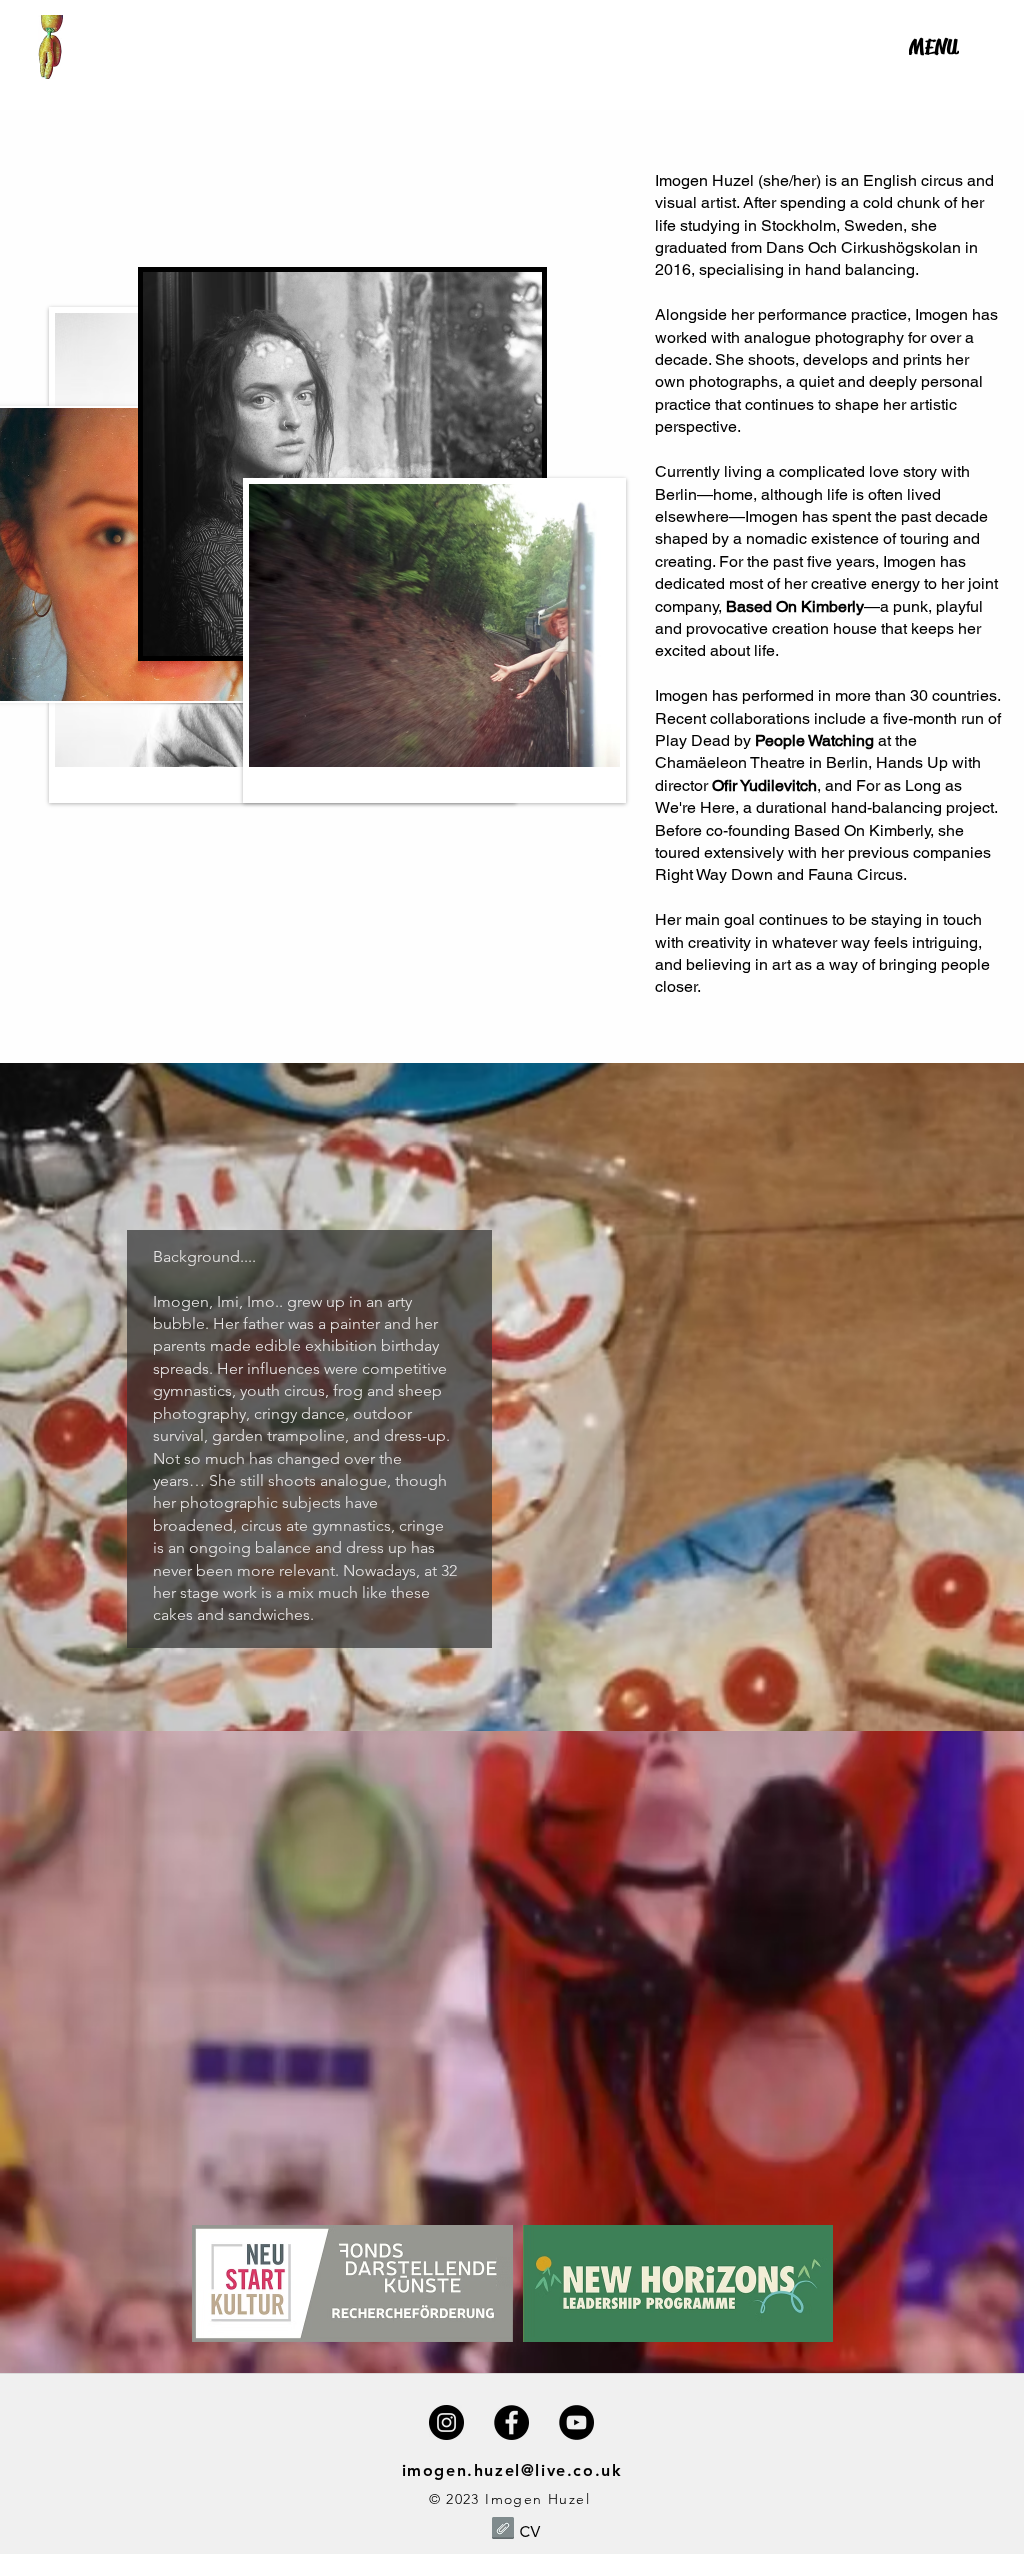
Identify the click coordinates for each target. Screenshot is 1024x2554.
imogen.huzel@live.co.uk (512, 2470)
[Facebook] (511, 2422)
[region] (933, 81)
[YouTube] (576, 2422)
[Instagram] (446, 2422)
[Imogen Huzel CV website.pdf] (503, 2530)
